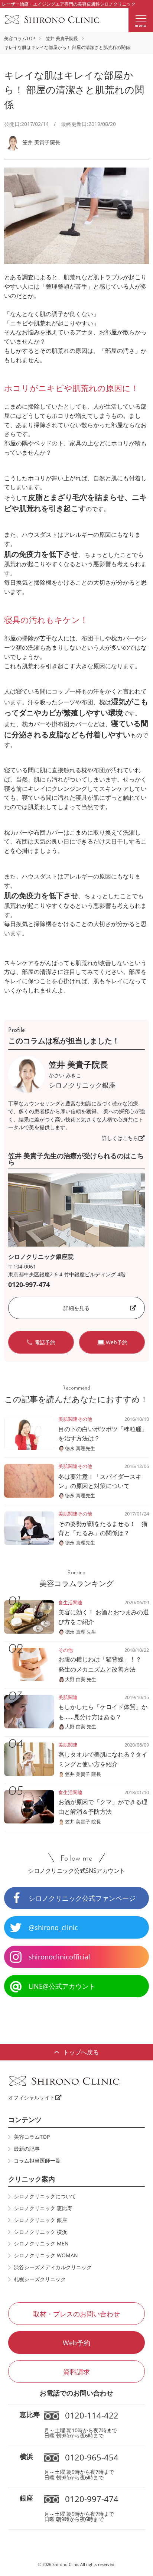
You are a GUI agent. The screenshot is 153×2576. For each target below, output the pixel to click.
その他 (85, 1419)
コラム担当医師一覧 (37, 2161)
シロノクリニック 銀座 (40, 2220)
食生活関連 (70, 1602)
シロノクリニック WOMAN (46, 2255)
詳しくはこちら (120, 1138)
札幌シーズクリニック (40, 2279)
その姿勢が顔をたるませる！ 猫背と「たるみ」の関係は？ (103, 1528)
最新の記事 (27, 2149)
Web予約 (76, 2343)
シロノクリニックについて (45, 2196)
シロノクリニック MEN (41, 2243)
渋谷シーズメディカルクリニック (53, 2267)
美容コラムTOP (19, 38)
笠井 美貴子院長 (62, 38)
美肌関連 (68, 1419)
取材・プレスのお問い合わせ (76, 2314)
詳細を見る (76, 1308)
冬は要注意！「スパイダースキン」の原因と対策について (100, 1481)
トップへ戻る (81, 2052)
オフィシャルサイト (32, 2097)
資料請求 (76, 2372)
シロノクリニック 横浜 (40, 2232)
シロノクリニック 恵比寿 (43, 2208)
